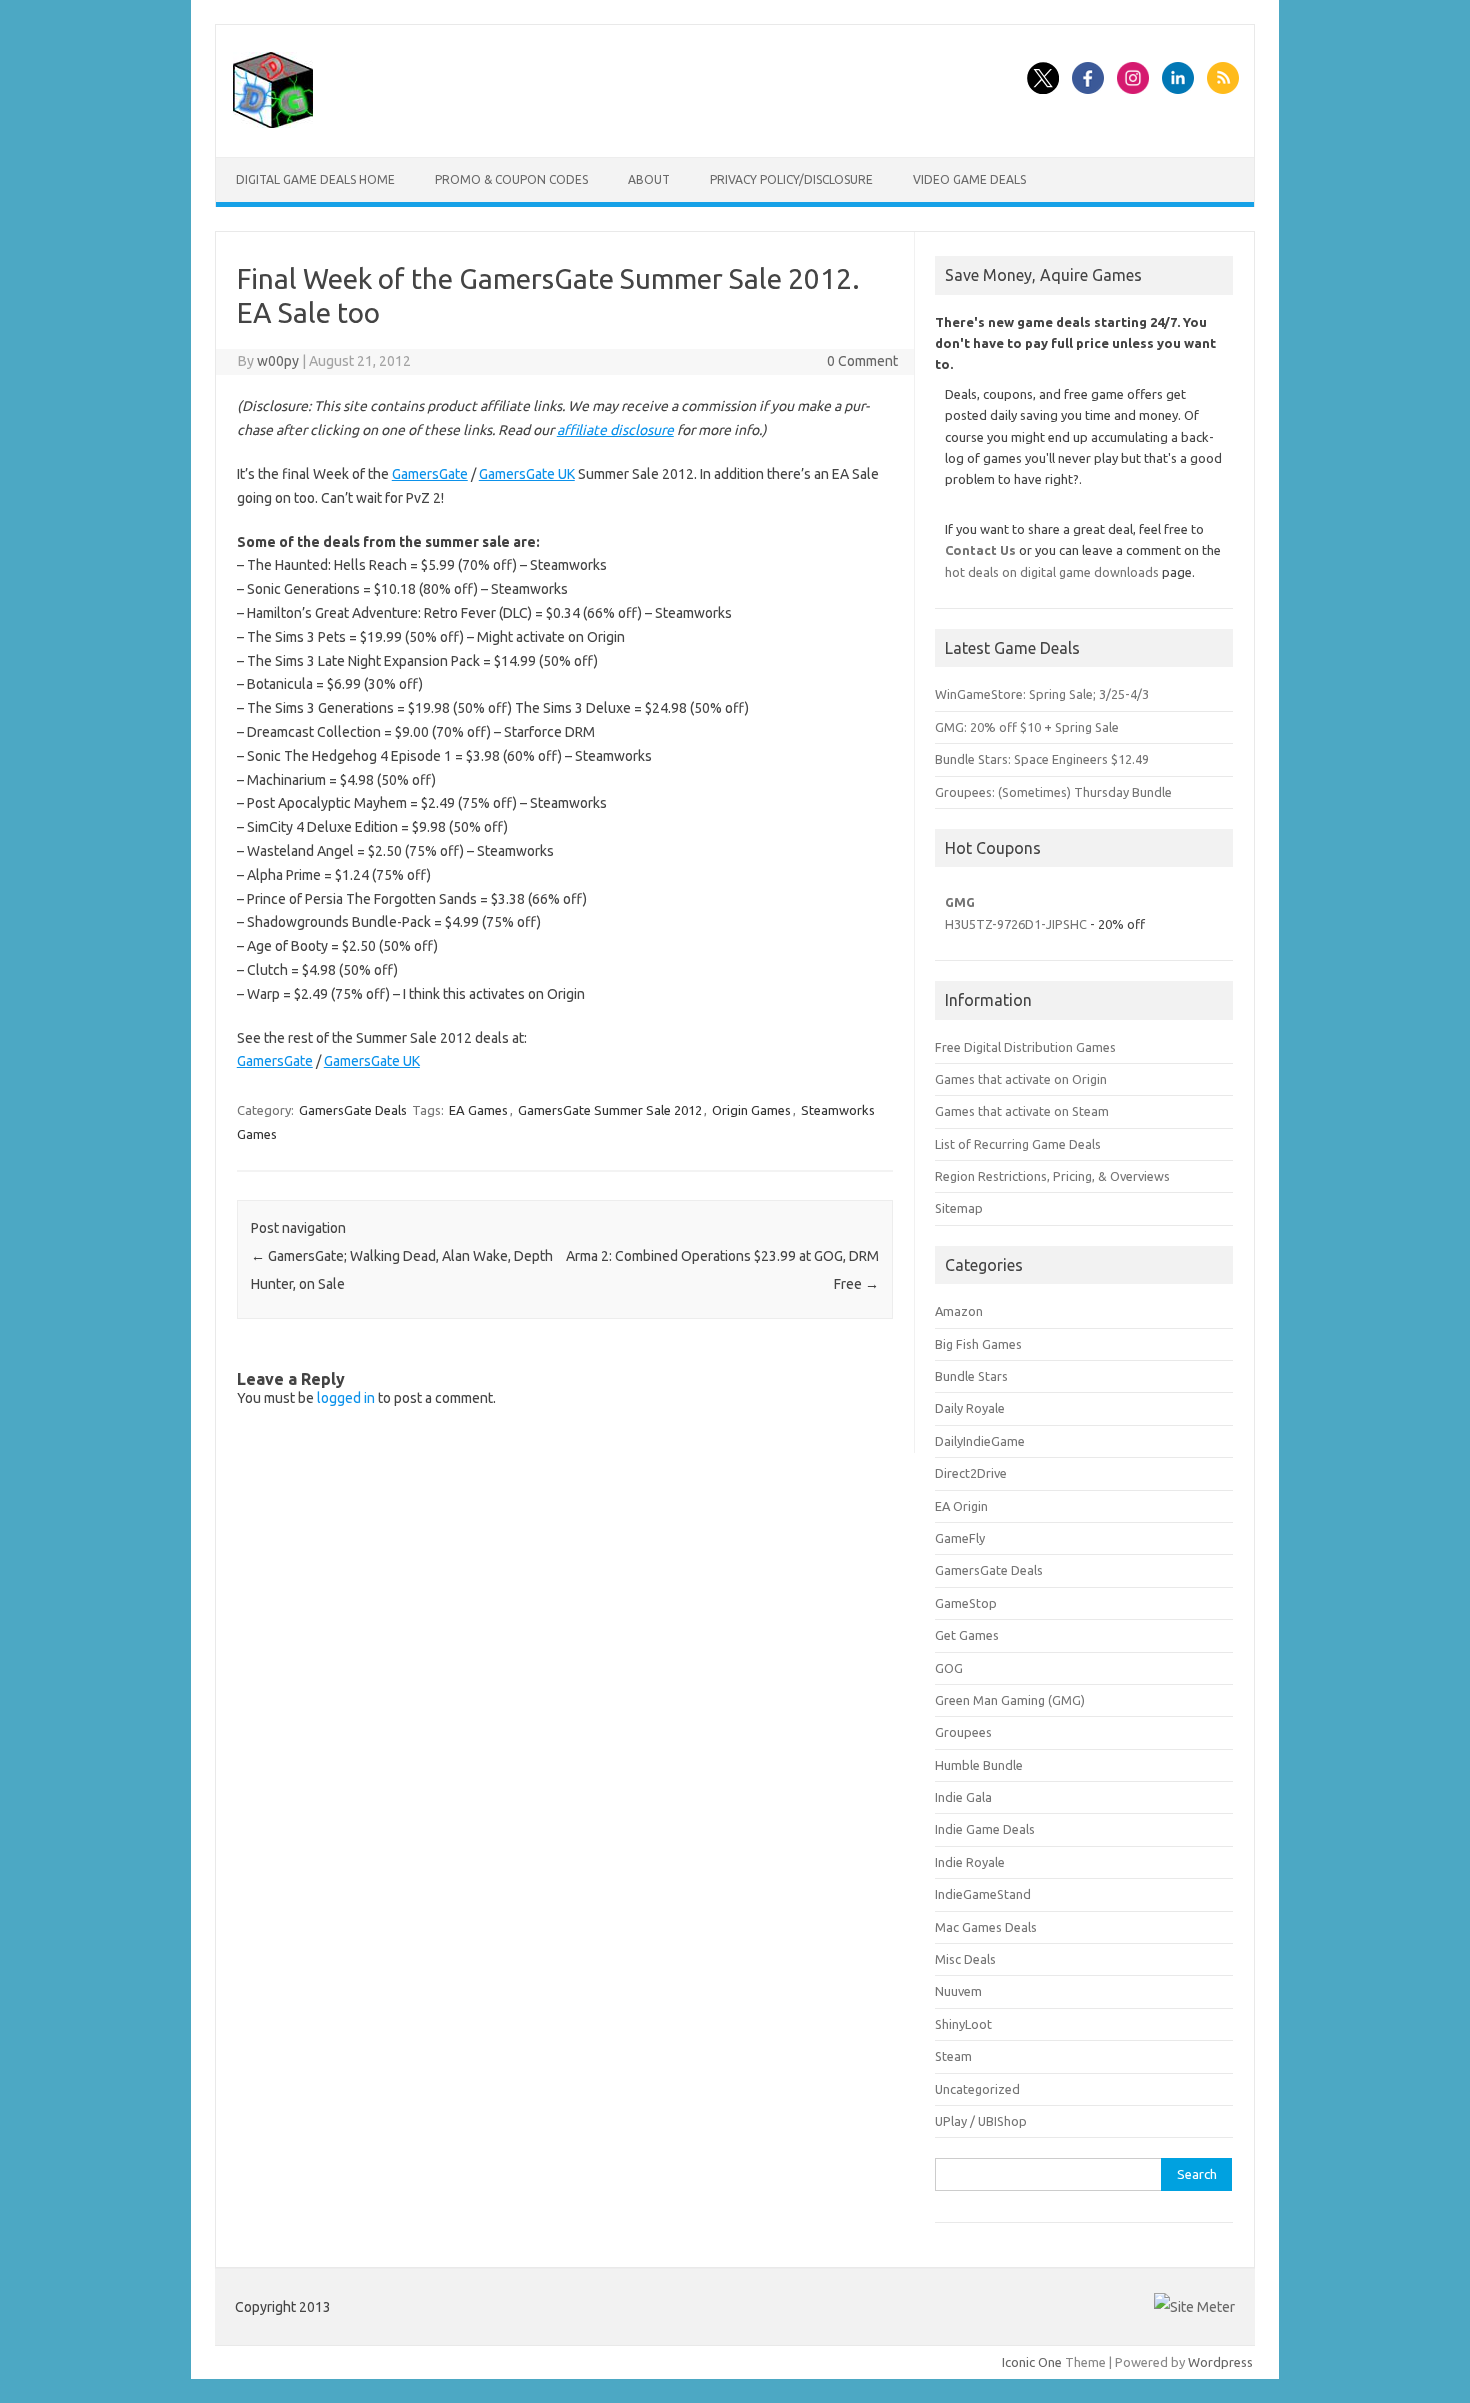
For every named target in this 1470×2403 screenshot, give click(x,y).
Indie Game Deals (985, 1829)
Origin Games (751, 1110)
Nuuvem (958, 1991)
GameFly (960, 1538)
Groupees (963, 1732)
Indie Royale (970, 1862)
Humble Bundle (979, 1765)
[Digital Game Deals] (273, 123)
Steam (953, 2056)
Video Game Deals (969, 179)
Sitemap (959, 1208)
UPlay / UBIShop (981, 2121)
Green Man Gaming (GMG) (1010, 1700)
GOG (949, 1668)
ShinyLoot (963, 2024)
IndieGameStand (983, 1894)
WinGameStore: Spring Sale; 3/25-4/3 (1042, 694)
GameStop (966, 1603)
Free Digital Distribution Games (1025, 1047)
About (649, 179)
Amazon (959, 1311)
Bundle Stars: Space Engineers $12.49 (1042, 759)
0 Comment (862, 361)
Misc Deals (965, 1959)
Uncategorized (977, 2089)
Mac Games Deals (986, 1927)
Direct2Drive (971, 1473)
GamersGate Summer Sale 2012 (610, 1110)
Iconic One (1032, 2362)
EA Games (478, 1110)
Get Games (967, 1635)
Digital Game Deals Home (315, 179)
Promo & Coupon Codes (511, 179)
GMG (960, 902)
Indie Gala (963, 1797)
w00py (278, 361)
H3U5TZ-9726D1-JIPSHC (1016, 924)
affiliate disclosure (615, 430)
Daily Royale (970, 1408)
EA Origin (961, 1506)
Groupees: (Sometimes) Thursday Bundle (1053, 792)
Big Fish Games (978, 1344)
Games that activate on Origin (1021, 1079)
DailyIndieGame (980, 1441)
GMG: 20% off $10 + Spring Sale (1027, 727)
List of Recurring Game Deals (1018, 1144)
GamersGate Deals (353, 1110)
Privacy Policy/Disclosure (791, 179)
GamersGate (430, 474)
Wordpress (1220, 2362)
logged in (346, 1398)
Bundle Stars (971, 1376)
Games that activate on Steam (1022, 1111)
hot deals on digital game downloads (1052, 572)
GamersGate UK (527, 474)
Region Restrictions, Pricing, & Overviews (1052, 1176)
